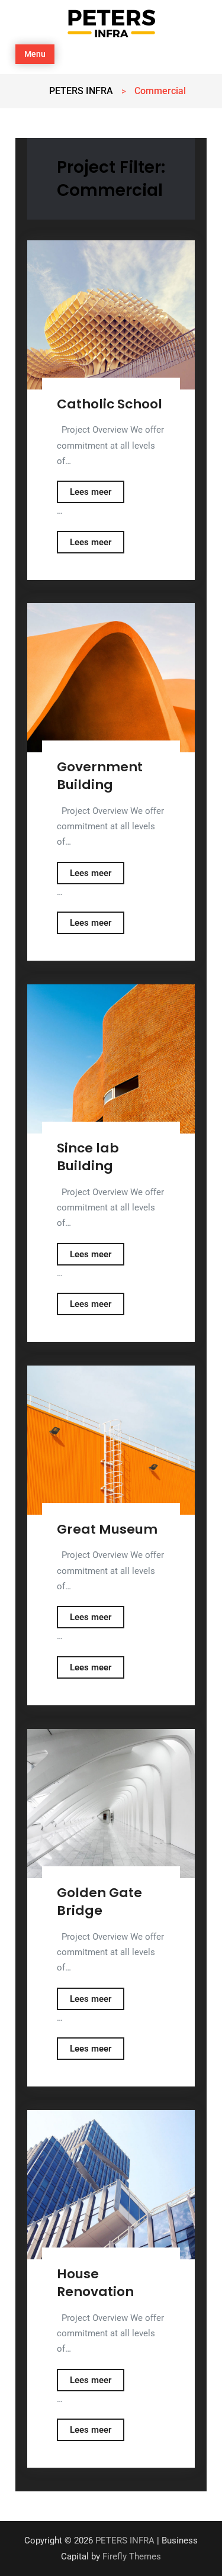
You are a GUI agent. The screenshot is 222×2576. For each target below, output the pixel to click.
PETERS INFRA (125, 2540)
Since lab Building (88, 1157)
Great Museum (107, 1529)
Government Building (100, 776)
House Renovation (95, 2283)
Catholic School (110, 404)
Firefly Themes (132, 2556)
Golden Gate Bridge (99, 1902)
